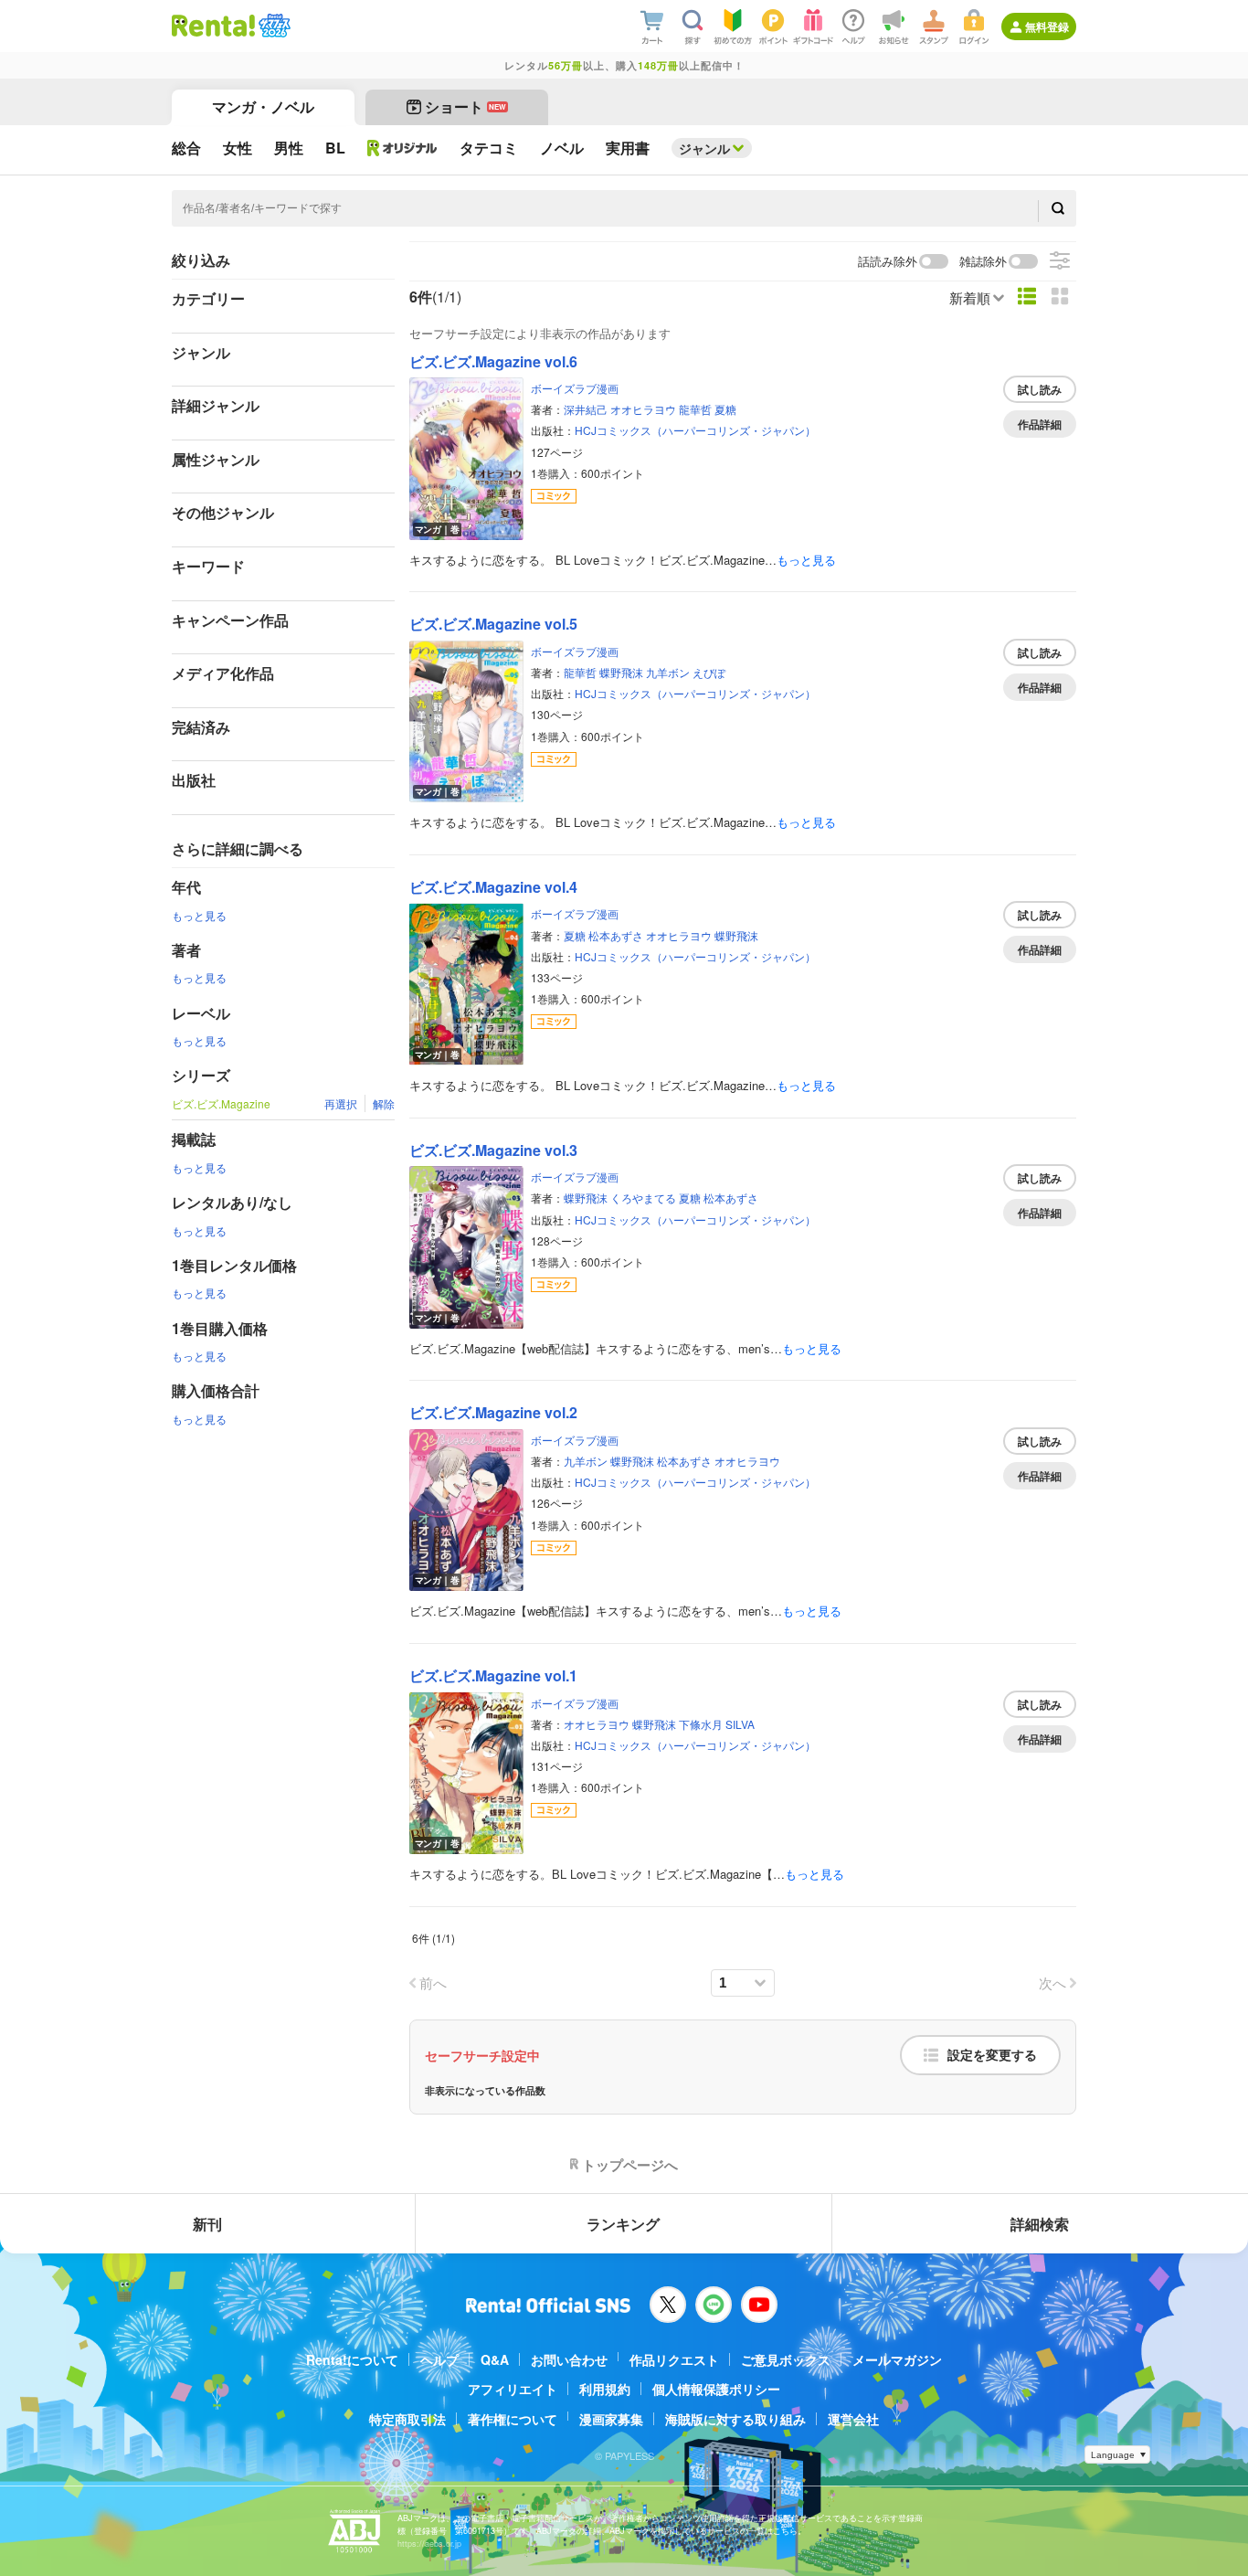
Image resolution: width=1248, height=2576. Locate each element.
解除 (384, 1103)
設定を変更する (992, 2055)
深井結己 (586, 409)
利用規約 (605, 2389)
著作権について (513, 2419)
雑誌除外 (983, 262)
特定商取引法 (407, 2419)
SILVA (740, 1724)
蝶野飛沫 (621, 672)
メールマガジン (897, 2359)
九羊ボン (668, 672)
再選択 (341, 1103)
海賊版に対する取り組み (735, 2419)
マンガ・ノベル (263, 106)
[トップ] (213, 26)
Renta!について (352, 2359)
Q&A (495, 2359)
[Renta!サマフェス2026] (273, 26)
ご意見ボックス (786, 2359)
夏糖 (725, 409)
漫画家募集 (611, 2419)
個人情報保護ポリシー (716, 2389)
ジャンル (704, 148)
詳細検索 (1040, 2224)
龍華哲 (695, 409)
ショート (465, 106)
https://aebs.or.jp (429, 2544)
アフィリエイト (513, 2389)
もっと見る (199, 915)
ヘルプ (439, 2359)
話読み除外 (888, 262)
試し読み (1040, 389)
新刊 (207, 2224)
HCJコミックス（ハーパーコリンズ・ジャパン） (695, 430)
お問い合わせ (569, 2359)
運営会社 (853, 2419)
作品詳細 (1040, 424)
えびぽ (709, 672)
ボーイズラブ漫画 (575, 388)
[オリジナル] (402, 148)
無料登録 (1047, 27)
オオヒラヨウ (643, 409)
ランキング (623, 2224)
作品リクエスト (674, 2359)
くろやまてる (643, 1198)
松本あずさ (616, 935)
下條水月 (701, 1724)
